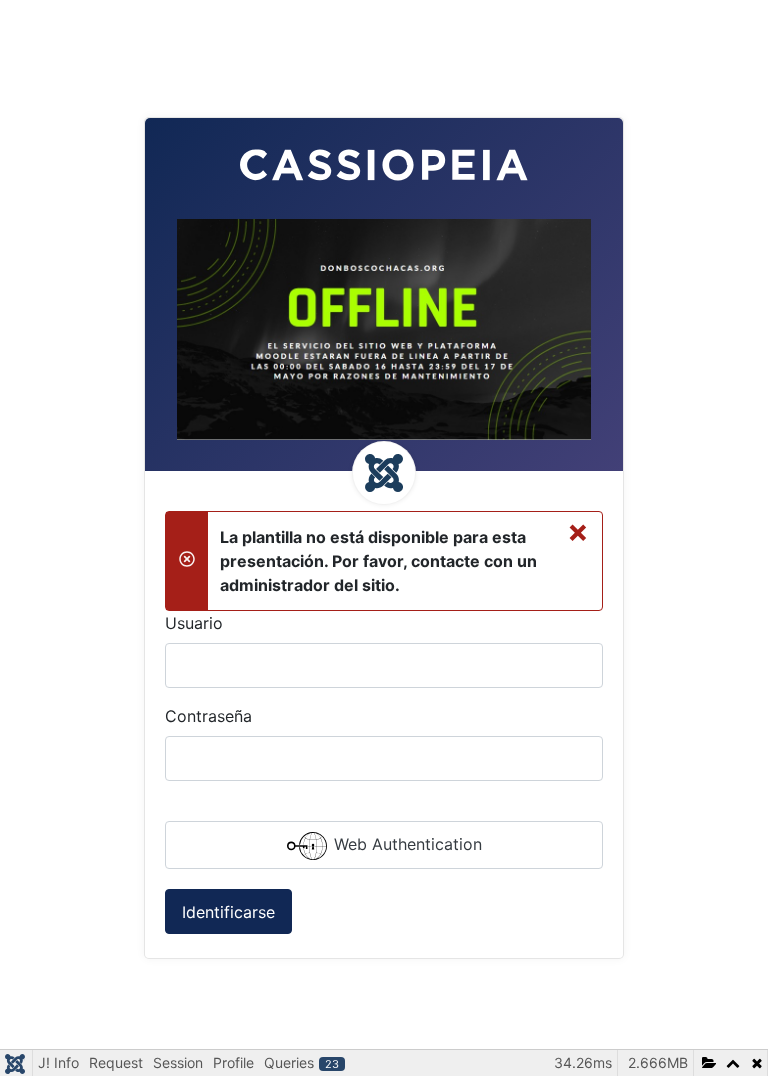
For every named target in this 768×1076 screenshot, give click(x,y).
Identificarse (228, 912)
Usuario (194, 623)
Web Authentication (405, 845)
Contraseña (208, 716)
